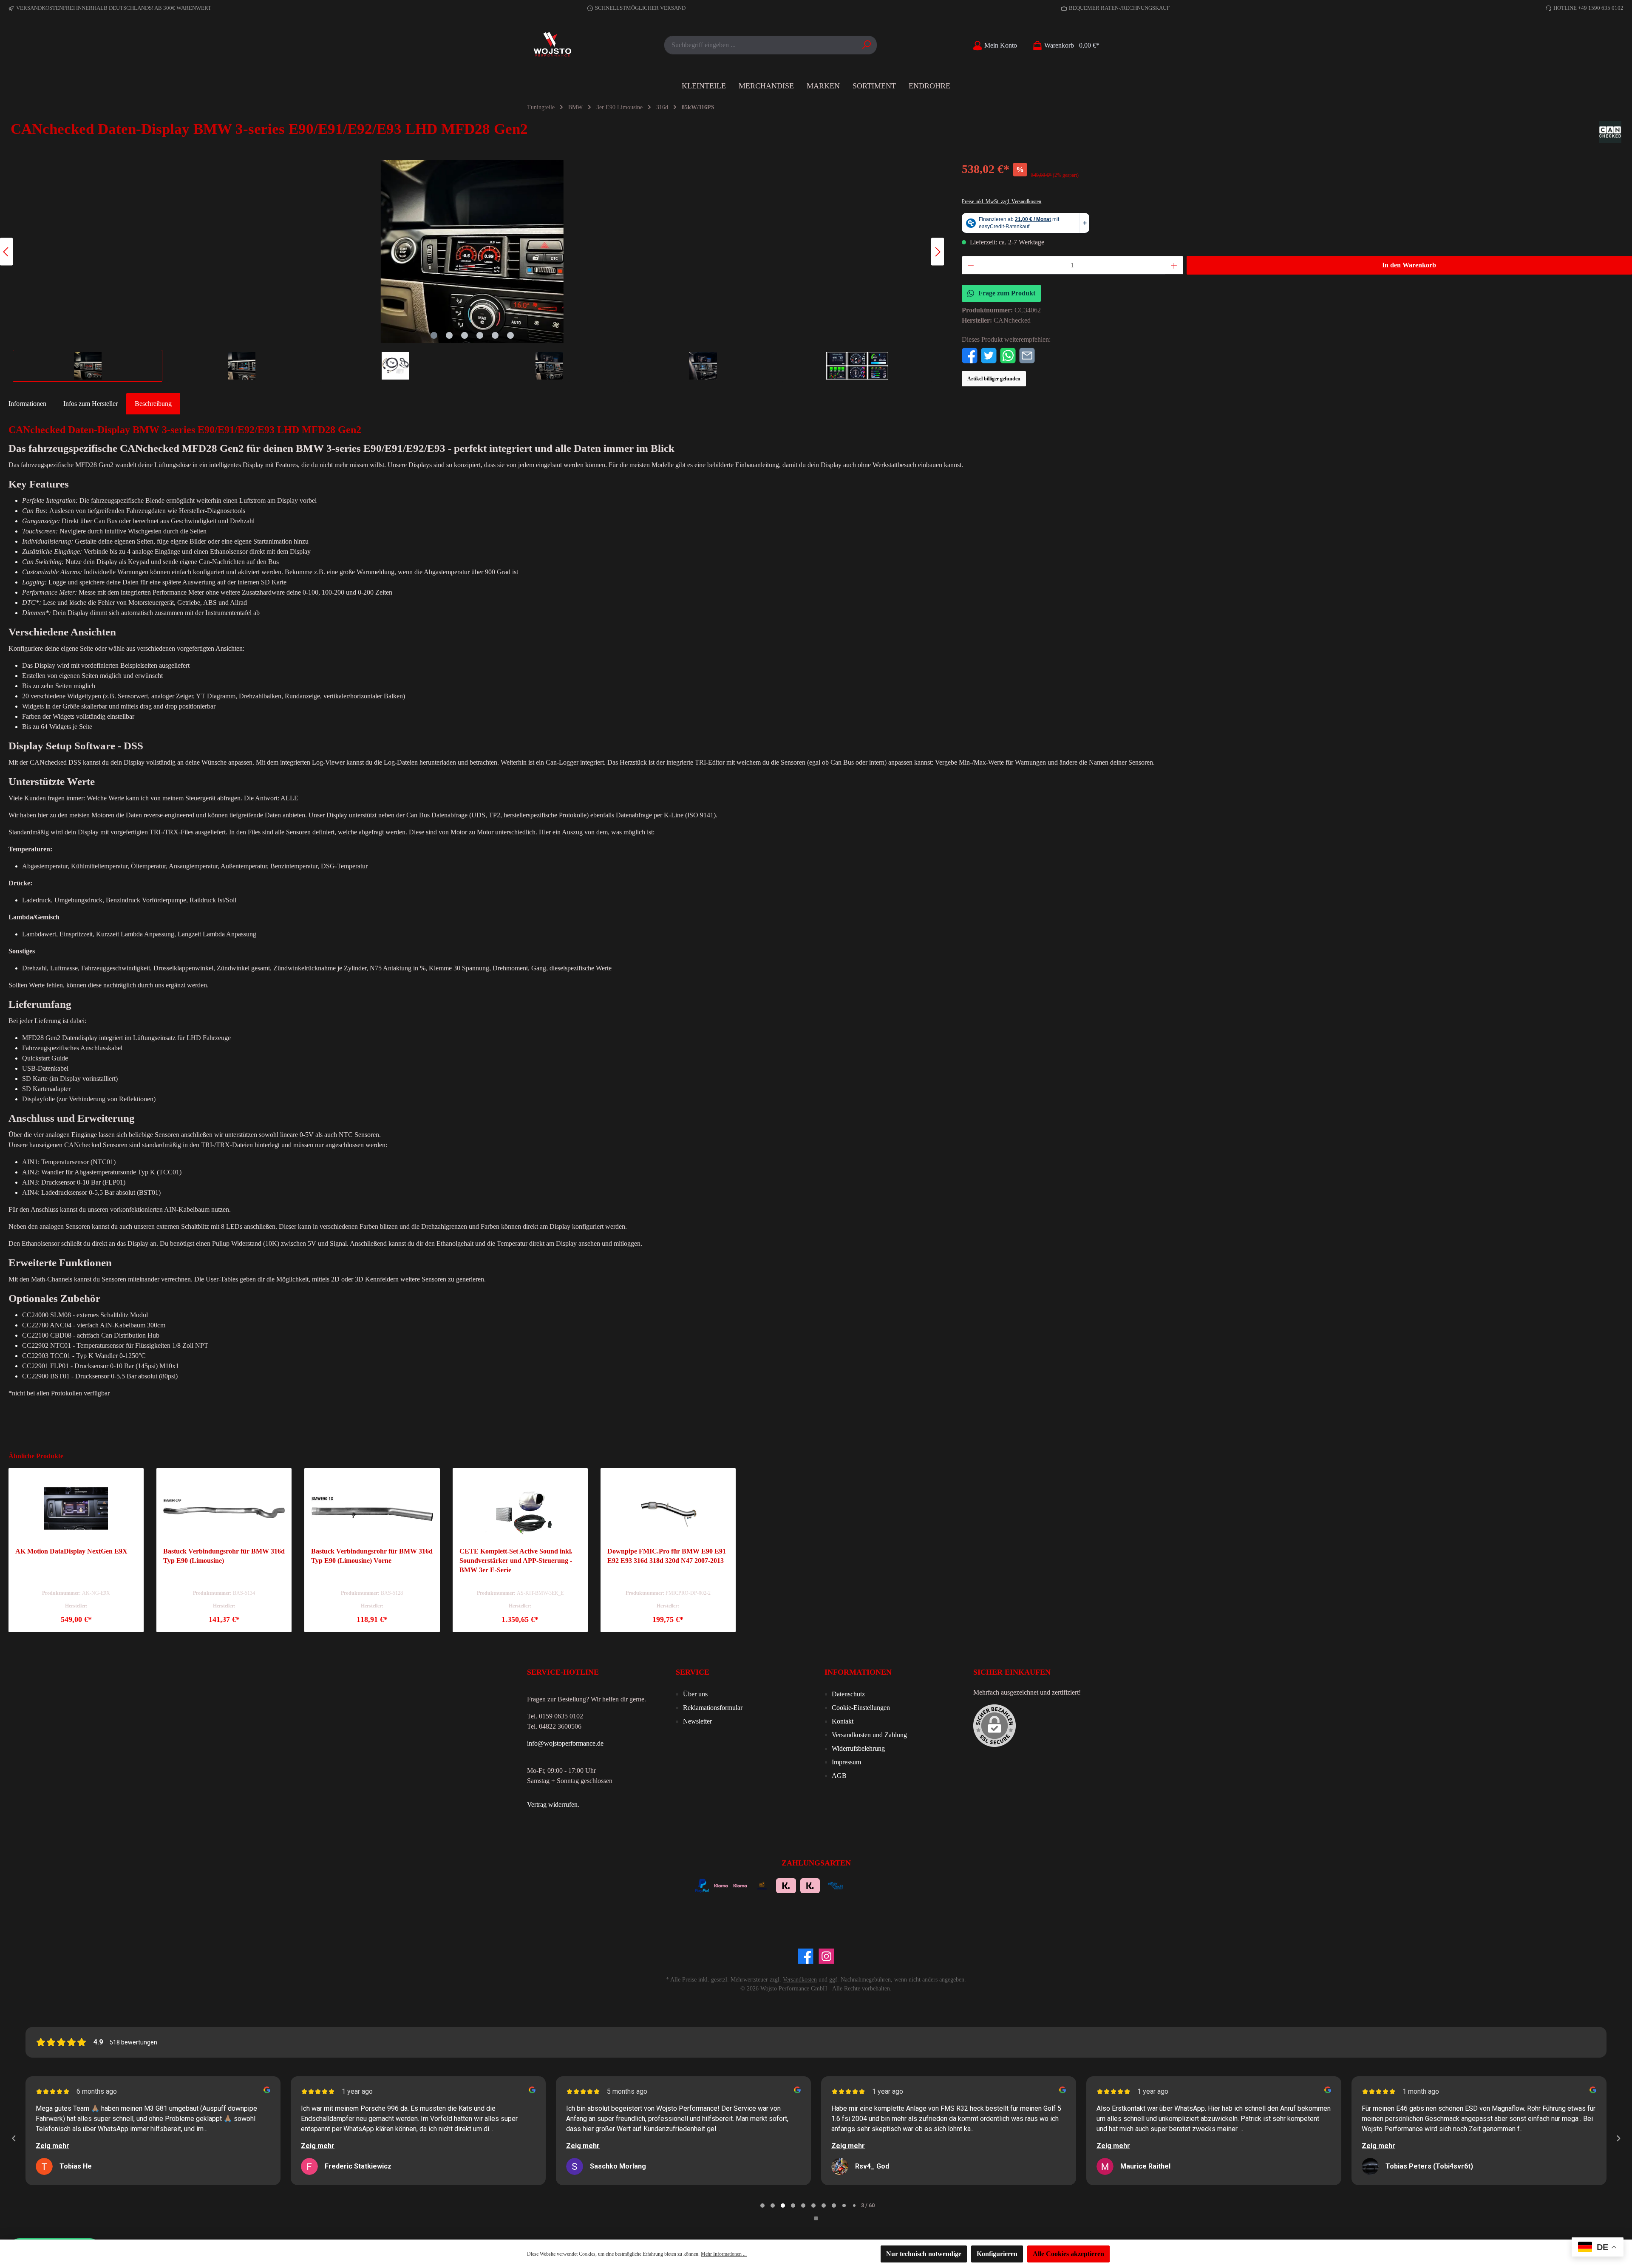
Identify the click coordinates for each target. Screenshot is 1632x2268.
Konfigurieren (997, 2254)
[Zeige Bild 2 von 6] (449, 335)
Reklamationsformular (713, 1708)
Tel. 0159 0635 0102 (555, 1716)
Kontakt (843, 1721)
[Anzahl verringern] (971, 265)
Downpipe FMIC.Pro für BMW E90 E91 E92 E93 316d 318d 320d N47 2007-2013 (667, 1556)
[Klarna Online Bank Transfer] (786, 1885)
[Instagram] (826, 1956)
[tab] (153, 404)
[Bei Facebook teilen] (970, 355)
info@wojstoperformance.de (565, 1743)
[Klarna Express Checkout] (721, 1885)
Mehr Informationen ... (724, 2254)
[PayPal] (702, 1885)
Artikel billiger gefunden (994, 379)
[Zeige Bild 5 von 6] (495, 335)
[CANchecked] (1610, 132)
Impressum (846, 1762)
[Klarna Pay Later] (883, 1885)
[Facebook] (806, 1956)
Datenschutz (848, 1694)
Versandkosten (800, 1980)
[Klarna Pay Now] (860, 1885)
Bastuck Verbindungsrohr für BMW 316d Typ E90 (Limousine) (224, 1556)
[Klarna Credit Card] (906, 1885)
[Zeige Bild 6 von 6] (510, 335)
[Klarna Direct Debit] (928, 1885)
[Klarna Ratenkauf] (810, 1885)
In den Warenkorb (1409, 265)
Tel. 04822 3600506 (554, 1726)
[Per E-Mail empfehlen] (1027, 355)
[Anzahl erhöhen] (1174, 265)
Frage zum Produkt (1007, 293)
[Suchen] (867, 45)
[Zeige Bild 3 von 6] (465, 335)
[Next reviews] (1618, 2138)
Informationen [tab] (27, 404)
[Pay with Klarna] (740, 1885)
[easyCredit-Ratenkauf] (836, 1885)
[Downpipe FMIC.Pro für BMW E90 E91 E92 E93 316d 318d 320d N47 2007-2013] (668, 1508)
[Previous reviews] (14, 2138)
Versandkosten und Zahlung (869, 1735)
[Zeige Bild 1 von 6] (434, 335)
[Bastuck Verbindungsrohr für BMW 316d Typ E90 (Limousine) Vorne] (372, 1508)
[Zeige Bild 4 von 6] (480, 335)
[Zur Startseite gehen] (552, 45)
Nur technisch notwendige (924, 2254)
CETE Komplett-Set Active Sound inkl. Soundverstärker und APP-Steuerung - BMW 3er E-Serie (516, 1561)
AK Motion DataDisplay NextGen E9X (71, 1551)
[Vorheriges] (6, 252)
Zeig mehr (52, 2146)
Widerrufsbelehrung (858, 1748)
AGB (839, 1776)
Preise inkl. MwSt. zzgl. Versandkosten (1002, 201)
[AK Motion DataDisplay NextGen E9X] (76, 1508)
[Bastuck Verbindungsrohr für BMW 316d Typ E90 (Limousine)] (224, 1508)
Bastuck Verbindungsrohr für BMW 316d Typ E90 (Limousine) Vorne (372, 1556)
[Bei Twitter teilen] (989, 355)
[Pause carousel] (816, 2218)
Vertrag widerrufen (552, 1804)
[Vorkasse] (762, 1885)
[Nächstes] (938, 252)
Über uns (695, 1694)
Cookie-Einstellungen (861, 1708)
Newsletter (697, 1721)
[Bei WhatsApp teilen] (1008, 355)
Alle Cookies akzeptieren (1068, 2254)
